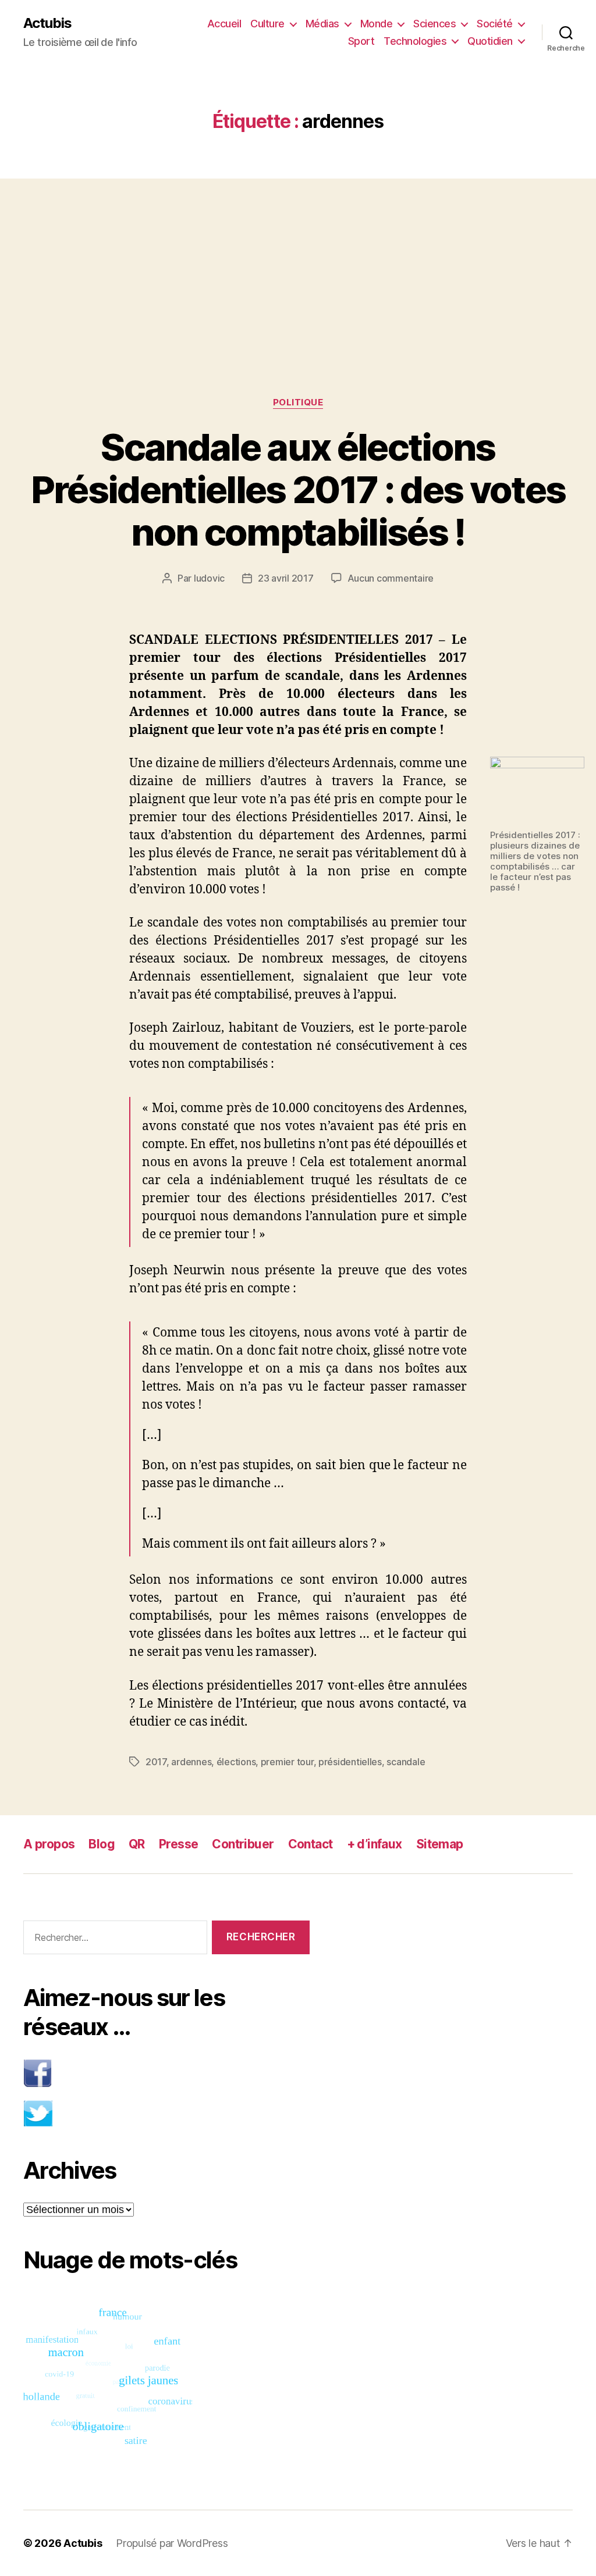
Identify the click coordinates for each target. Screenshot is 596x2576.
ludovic (209, 578)
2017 (156, 1762)
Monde (377, 24)
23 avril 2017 (286, 578)
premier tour (287, 1762)
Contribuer (243, 1844)
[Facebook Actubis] (166, 2073)
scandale (406, 1762)
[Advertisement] (298, 265)
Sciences (434, 24)
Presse (179, 1844)
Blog (102, 1844)
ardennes (191, 1762)
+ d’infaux (375, 1844)
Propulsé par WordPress (172, 2543)
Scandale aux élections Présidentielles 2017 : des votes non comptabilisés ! (298, 489)
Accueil (224, 24)
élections (236, 1762)
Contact (311, 1844)
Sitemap (440, 1844)
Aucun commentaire (391, 578)
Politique (298, 402)
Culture (267, 24)
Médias (322, 24)
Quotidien (490, 41)
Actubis (47, 23)
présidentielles (350, 1762)
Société (495, 24)
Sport (361, 41)
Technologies (415, 41)
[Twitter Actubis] (166, 2113)
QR (137, 1844)
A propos (49, 1844)
